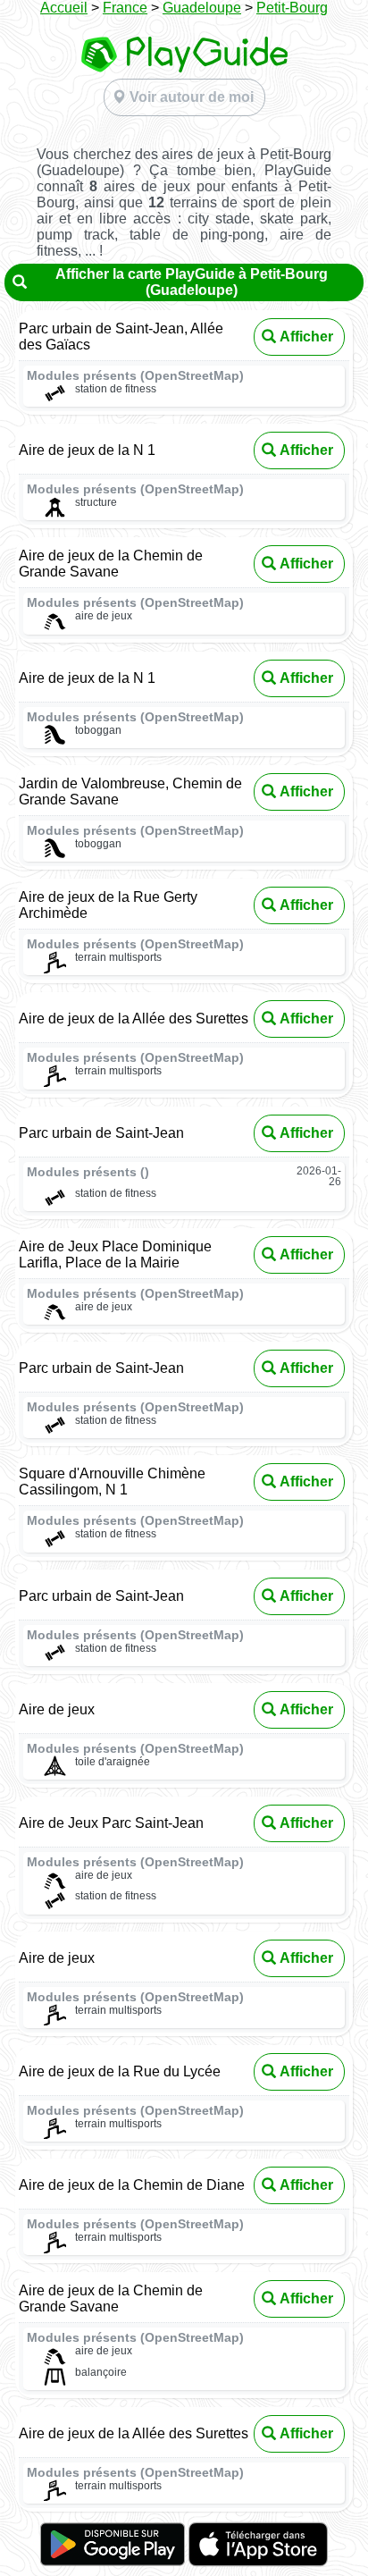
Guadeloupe (202, 8)
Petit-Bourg (292, 8)
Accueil (64, 8)
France (125, 8)
